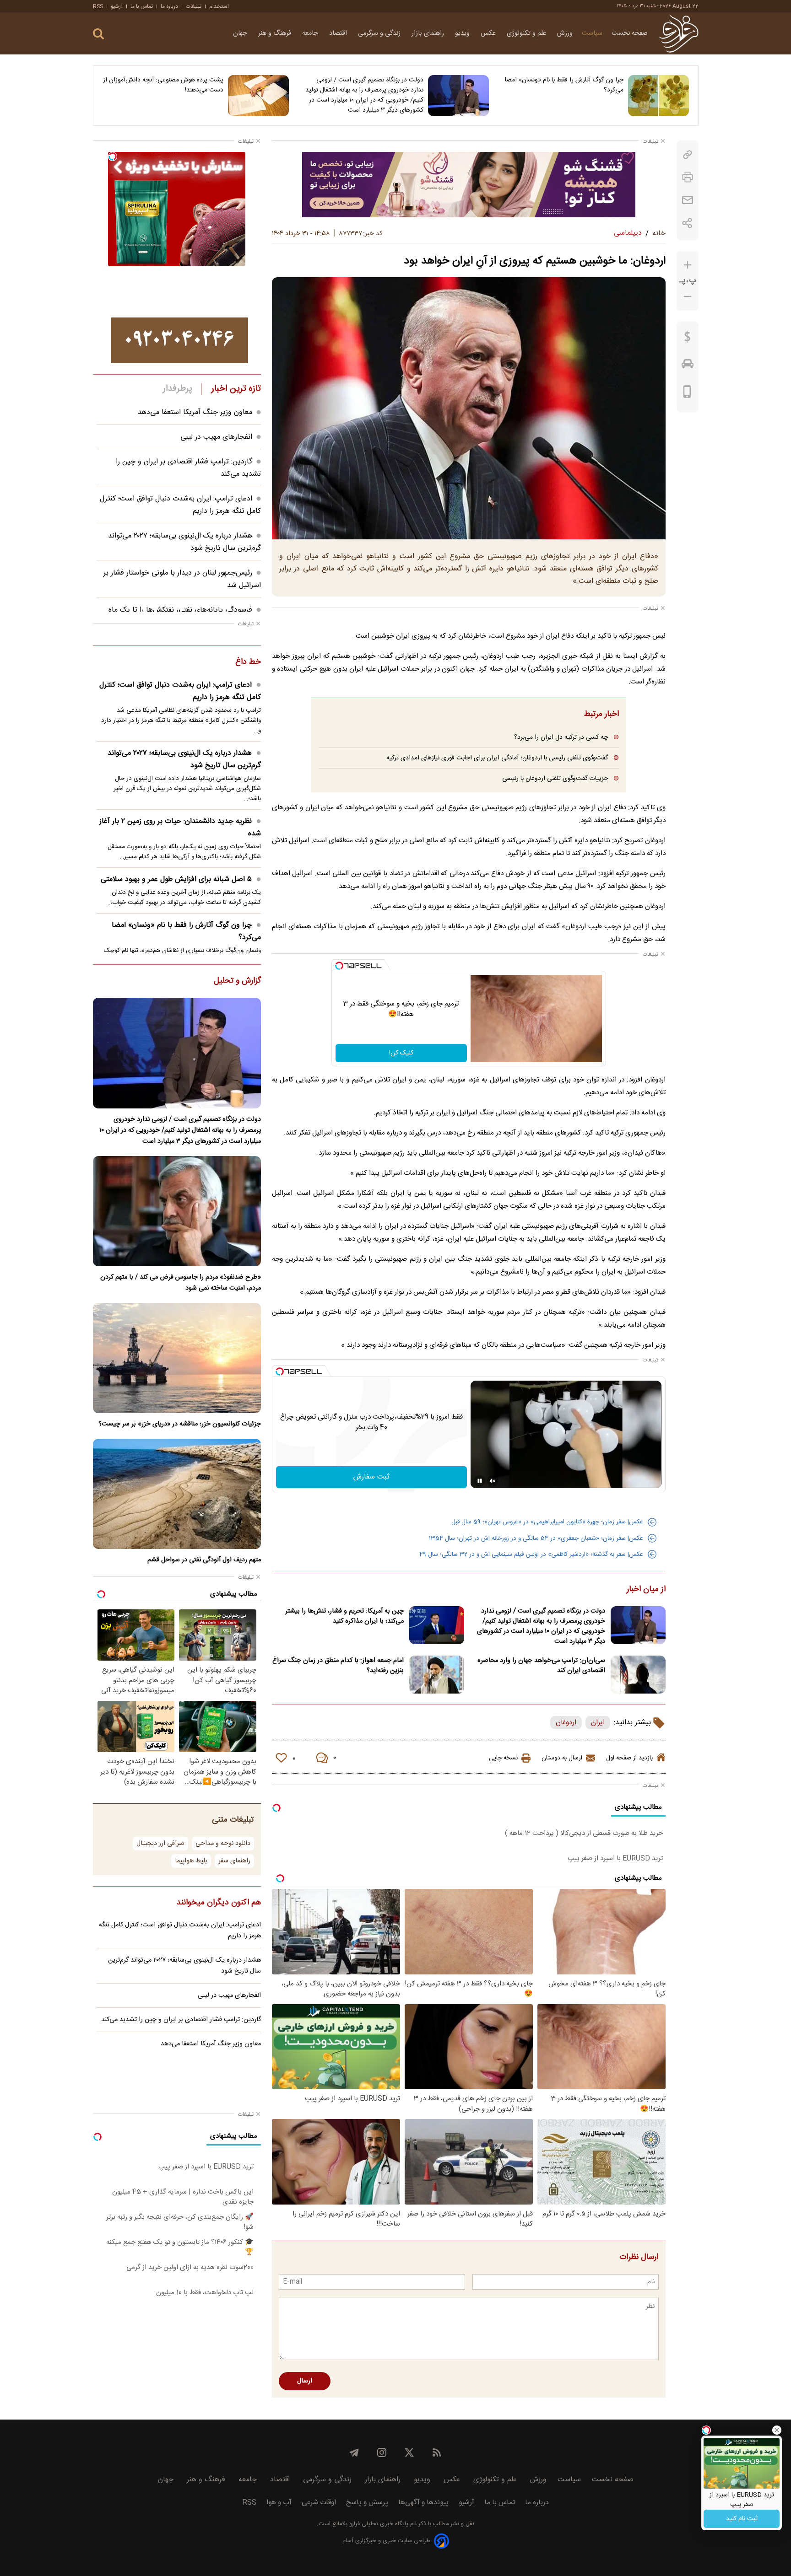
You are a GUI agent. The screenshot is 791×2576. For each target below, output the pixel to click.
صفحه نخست (630, 33)
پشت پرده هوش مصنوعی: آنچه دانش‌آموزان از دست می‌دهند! (163, 85)
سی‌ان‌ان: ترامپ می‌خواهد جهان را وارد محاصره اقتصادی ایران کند (541, 1666)
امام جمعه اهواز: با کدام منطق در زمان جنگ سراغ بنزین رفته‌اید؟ (338, 1666)
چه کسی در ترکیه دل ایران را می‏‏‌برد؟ (561, 737)
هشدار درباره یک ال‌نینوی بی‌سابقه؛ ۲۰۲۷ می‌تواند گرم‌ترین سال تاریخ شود (184, 759)
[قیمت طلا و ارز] (688, 339)
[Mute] (493, 1481)
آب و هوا (279, 2503)
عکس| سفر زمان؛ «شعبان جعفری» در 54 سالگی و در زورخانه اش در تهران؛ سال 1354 (536, 1538)
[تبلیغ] (469, 184)
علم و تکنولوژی (527, 33)
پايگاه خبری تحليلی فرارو (378, 2524)
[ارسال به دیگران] (688, 200)
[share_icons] (687, 223)
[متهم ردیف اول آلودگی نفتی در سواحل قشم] (177, 1494)
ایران (598, 1723)
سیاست (592, 33)
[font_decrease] (688, 297)
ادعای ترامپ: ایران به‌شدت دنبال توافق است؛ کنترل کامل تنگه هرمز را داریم (180, 691)
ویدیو (463, 33)
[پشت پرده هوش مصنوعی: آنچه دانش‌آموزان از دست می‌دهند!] (258, 96)
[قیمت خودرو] (688, 366)
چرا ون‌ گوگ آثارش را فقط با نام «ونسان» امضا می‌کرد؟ (564, 85)
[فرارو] (679, 33)
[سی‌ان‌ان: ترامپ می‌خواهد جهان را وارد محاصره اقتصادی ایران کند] (638, 1675)
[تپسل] (339, 966)
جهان (241, 33)
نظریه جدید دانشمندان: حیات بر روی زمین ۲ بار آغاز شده (180, 828)
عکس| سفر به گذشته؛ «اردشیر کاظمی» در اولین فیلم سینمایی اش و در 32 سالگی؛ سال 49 (531, 1554)
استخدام (219, 6)
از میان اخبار (646, 1590)
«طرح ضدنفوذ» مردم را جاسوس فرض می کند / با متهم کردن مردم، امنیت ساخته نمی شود (181, 1283)
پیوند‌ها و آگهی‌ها (423, 2503)
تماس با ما (142, 6)
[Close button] (777, 2430)
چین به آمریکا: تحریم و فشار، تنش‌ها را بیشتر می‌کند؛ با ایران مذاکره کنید (344, 1616)
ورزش (565, 33)
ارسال (305, 2381)
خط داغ (248, 662)
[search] (98, 34)
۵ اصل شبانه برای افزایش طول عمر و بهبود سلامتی (176, 879)
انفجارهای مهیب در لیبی (216, 437)
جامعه (311, 33)
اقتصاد (339, 33)
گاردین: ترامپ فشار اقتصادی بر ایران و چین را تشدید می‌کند (181, 2020)
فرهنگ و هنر (276, 33)
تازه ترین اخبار (236, 389)
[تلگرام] (354, 2452)
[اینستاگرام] (382, 2452)
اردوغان (566, 1723)
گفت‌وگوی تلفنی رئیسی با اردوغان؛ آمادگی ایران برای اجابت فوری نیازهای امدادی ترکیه (497, 758)
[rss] (437, 2452)
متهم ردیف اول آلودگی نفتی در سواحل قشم (204, 1560)
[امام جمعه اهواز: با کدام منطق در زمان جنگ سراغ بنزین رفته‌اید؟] (437, 1675)
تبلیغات (194, 6)
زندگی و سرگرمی (380, 33)
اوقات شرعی (319, 2503)
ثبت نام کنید (742, 2519)
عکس (489, 33)
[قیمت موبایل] (687, 394)
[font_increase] (688, 265)
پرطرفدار (177, 389)
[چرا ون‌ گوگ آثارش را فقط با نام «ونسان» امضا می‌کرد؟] (658, 96)
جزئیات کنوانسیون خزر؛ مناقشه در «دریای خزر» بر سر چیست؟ (180, 1424)
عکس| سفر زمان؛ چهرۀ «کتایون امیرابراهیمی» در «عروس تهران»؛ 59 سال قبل (547, 1522)
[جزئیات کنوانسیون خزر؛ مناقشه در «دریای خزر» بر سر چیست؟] (177, 1358)
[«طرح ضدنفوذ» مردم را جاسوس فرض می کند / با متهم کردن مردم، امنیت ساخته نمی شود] (177, 1211)
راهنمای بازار (429, 33)
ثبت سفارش (371, 1477)
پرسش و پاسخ (367, 2503)
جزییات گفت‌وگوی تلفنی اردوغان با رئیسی (555, 778)
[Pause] (480, 1481)
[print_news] (688, 177)
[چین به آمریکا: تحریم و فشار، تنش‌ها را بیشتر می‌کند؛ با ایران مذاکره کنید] (437, 1625)
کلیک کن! (401, 1053)
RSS (98, 6)
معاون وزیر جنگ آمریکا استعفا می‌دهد (195, 412)
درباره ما (169, 6)
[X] (409, 2452)
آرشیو (117, 6)
